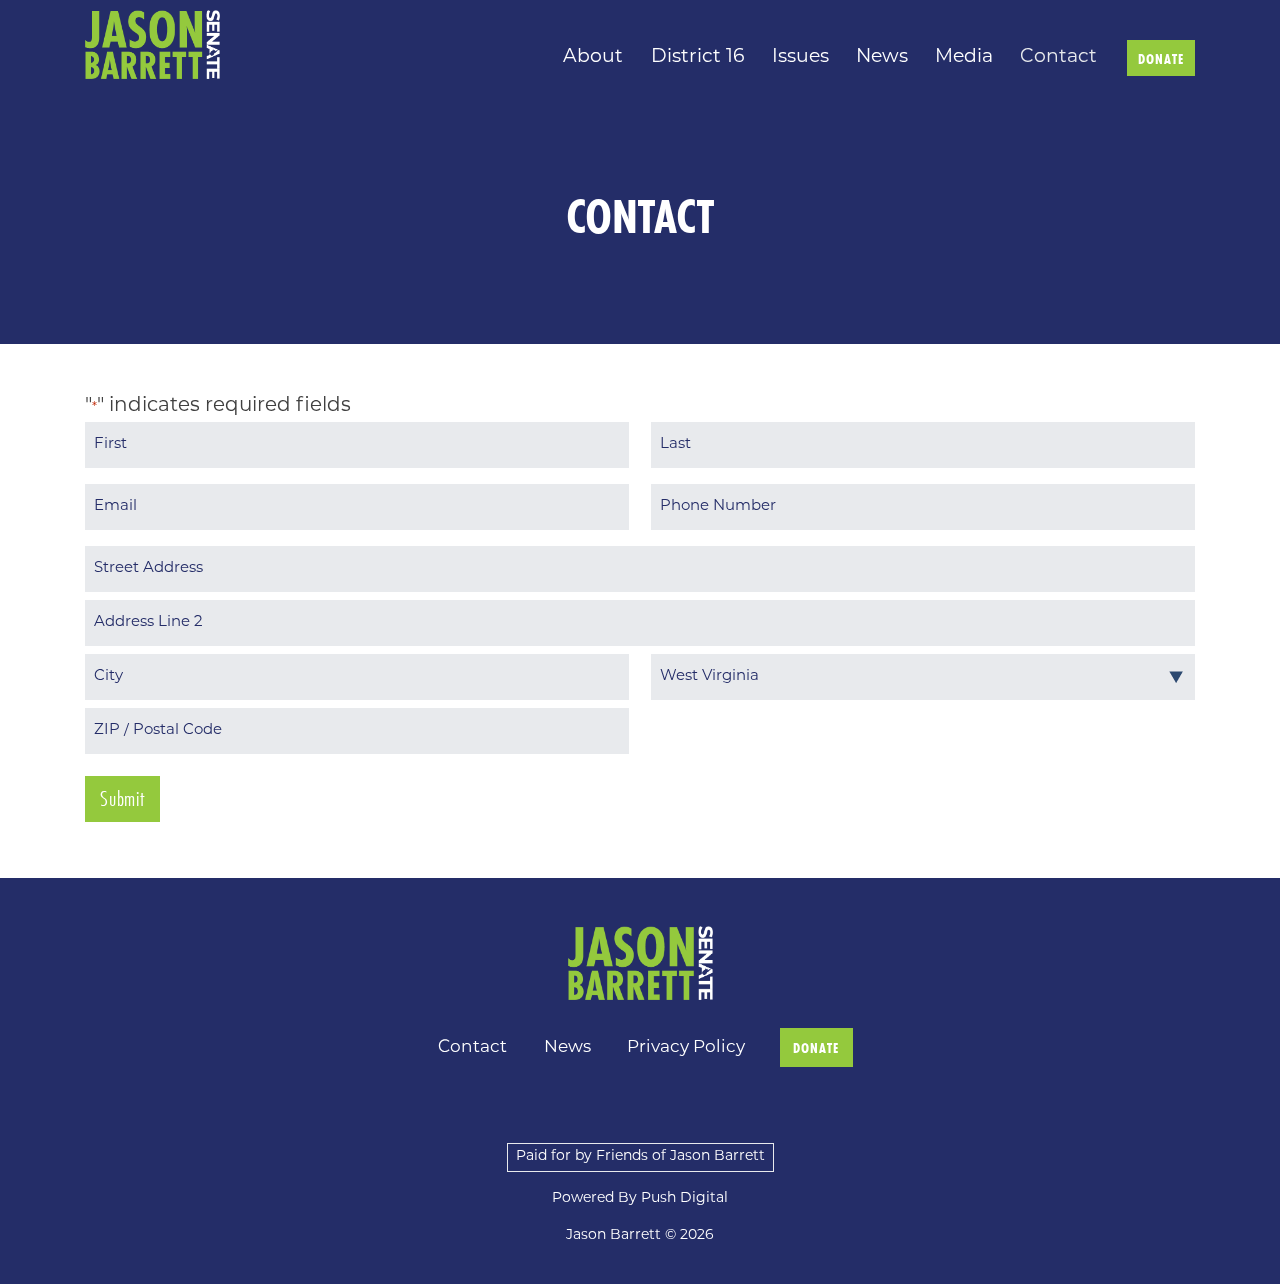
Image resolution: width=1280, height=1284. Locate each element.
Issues (800, 57)
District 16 (698, 57)
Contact (1058, 57)
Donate (1161, 59)
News (882, 57)
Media (964, 57)
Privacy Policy (686, 1047)
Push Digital (684, 1198)
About (593, 57)
